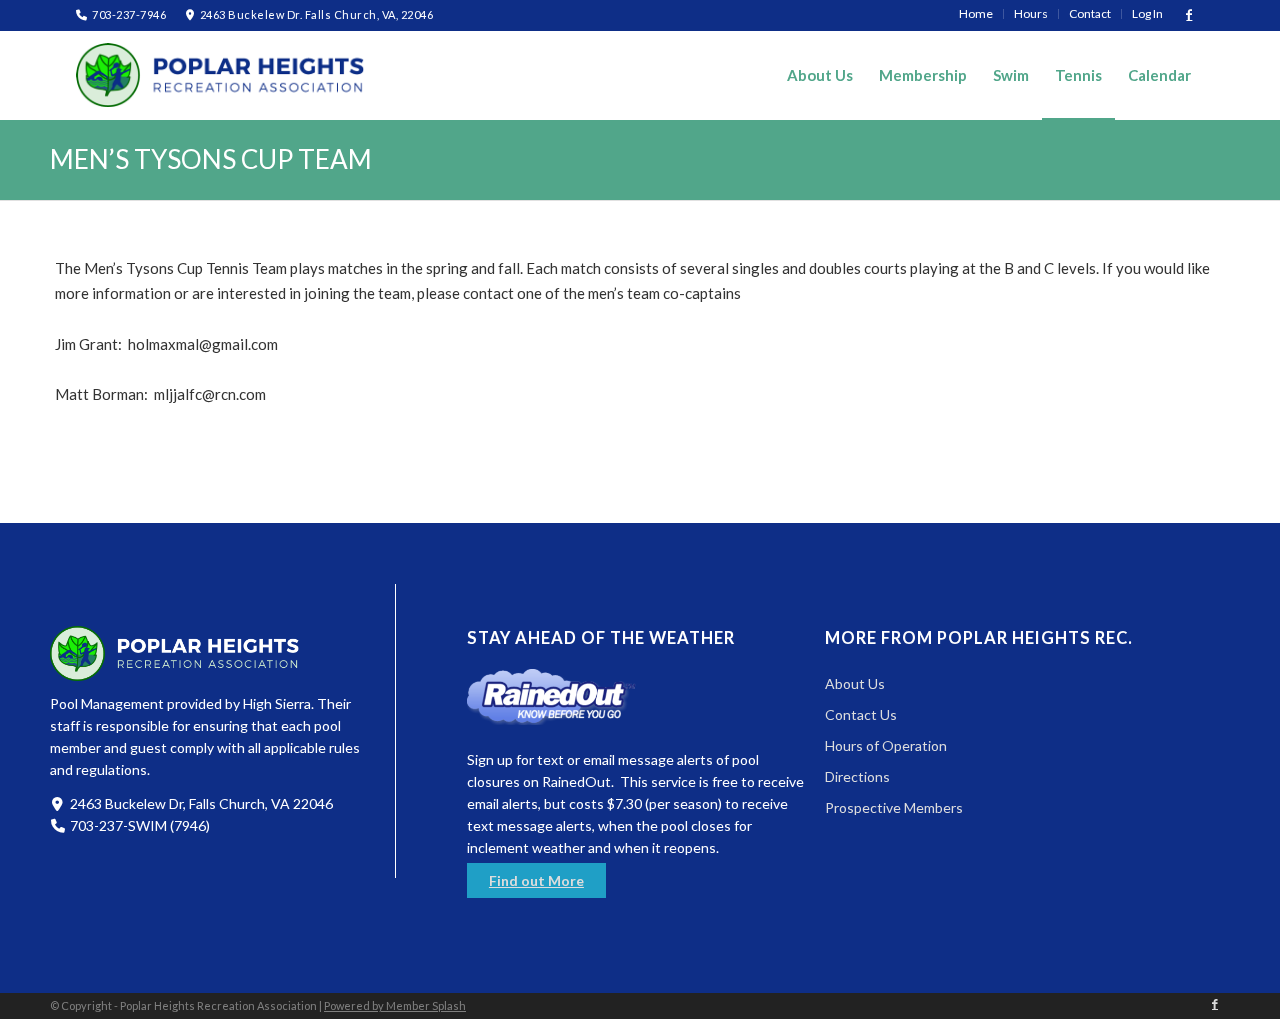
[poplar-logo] (221, 75)
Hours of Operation (886, 745)
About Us (855, 683)
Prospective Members (894, 807)
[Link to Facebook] (1189, 15)
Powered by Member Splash (395, 1005)
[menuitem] (976, 14)
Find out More (536, 880)
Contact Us (861, 714)
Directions (857, 776)
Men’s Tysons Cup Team (211, 159)
